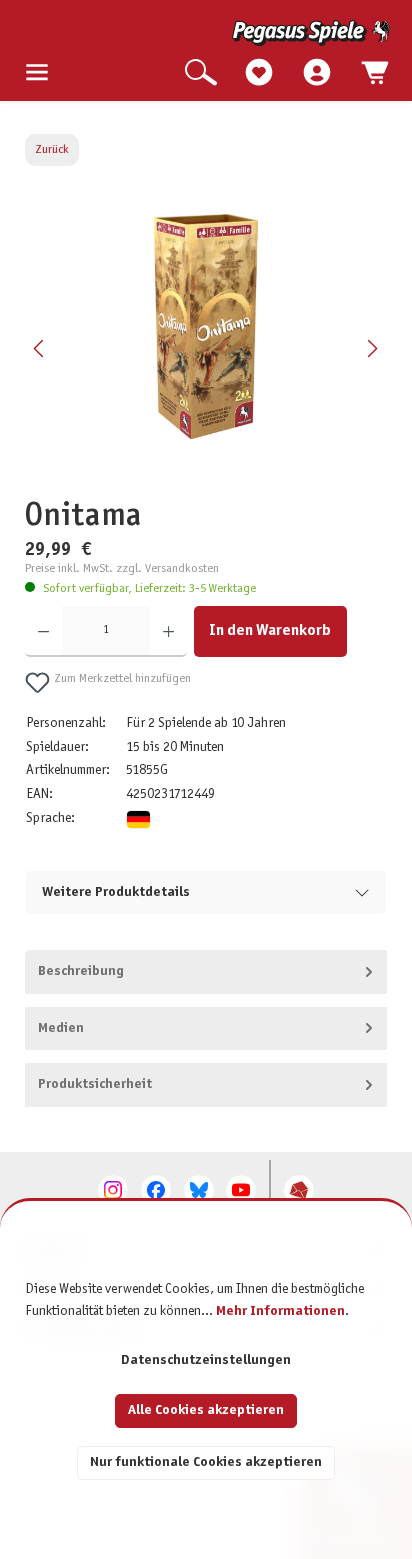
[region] (206, 349)
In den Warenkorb (270, 630)
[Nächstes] (372, 348)
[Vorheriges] (40, 348)
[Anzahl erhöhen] (168, 631)
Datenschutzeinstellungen (206, 1360)
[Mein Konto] (317, 73)
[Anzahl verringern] (43, 631)
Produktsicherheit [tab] (95, 1084)
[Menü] (37, 73)
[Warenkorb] (375, 73)
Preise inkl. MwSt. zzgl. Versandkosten (122, 569)
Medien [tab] (61, 1028)
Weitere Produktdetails (116, 892)
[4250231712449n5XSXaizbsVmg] (206, 326)
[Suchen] (201, 73)
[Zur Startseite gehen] (207, 33)
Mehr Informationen (280, 1311)
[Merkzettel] (259, 73)
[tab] (206, 972)
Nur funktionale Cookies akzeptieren (206, 1462)
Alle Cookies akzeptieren (206, 1410)
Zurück (52, 150)
